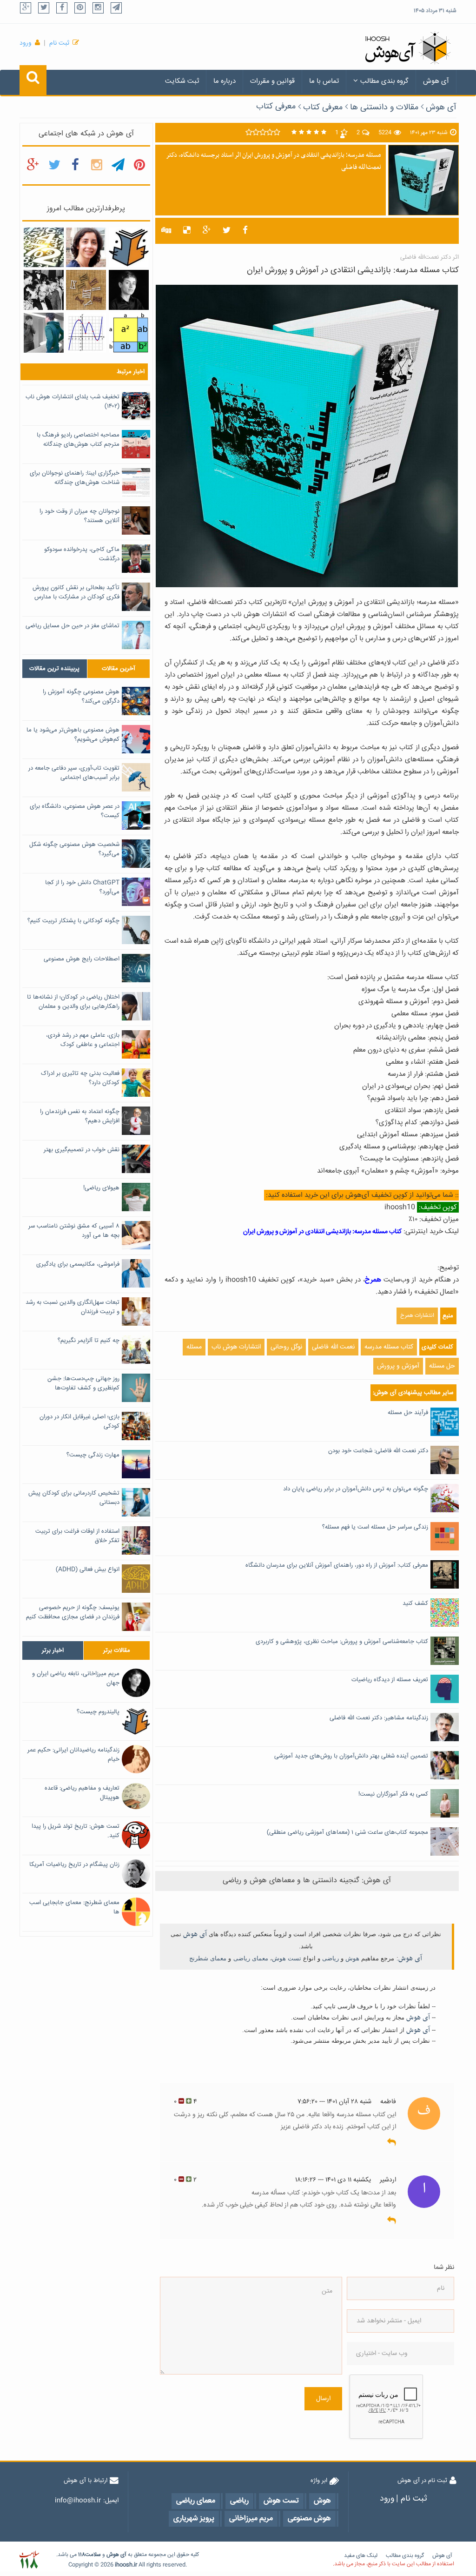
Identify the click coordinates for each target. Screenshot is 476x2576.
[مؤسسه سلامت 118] (29, 2560)
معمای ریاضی (251, 1958)
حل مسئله (442, 1366)
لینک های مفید (361, 2556)
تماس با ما (324, 81)
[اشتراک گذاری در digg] (166, 231)
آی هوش (436, 81)
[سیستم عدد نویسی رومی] (86, 290)
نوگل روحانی (286, 1347)
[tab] (55, 669)
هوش (352, 1958)
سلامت (93, 2555)
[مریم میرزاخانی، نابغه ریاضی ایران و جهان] (129, 290)
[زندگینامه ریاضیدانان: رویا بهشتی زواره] (86, 248)
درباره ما (225, 81)
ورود (26, 43)
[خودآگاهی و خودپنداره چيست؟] (44, 333)
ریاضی (331, 1958)
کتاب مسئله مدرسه (389, 1347)
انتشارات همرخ (417, 1316)
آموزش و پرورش (398, 1366)
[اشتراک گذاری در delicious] (187, 231)
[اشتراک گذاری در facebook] (245, 231)
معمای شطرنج (208, 1958)
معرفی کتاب (276, 107)
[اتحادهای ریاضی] (129, 333)
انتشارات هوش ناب (236, 1347)
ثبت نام (59, 43)
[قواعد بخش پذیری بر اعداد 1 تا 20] (44, 248)
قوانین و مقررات (272, 81)
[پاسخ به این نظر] (392, 2142)
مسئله (194, 1347)
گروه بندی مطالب (384, 81)
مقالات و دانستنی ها (384, 107)
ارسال (323, 2399)
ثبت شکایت (182, 81)
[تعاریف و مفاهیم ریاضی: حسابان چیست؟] (86, 333)
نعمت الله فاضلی (333, 1347)
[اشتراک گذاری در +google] (207, 231)
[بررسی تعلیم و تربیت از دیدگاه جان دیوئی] (44, 290)
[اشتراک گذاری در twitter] (227, 231)
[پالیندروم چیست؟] (129, 248)
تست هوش (287, 1958)
